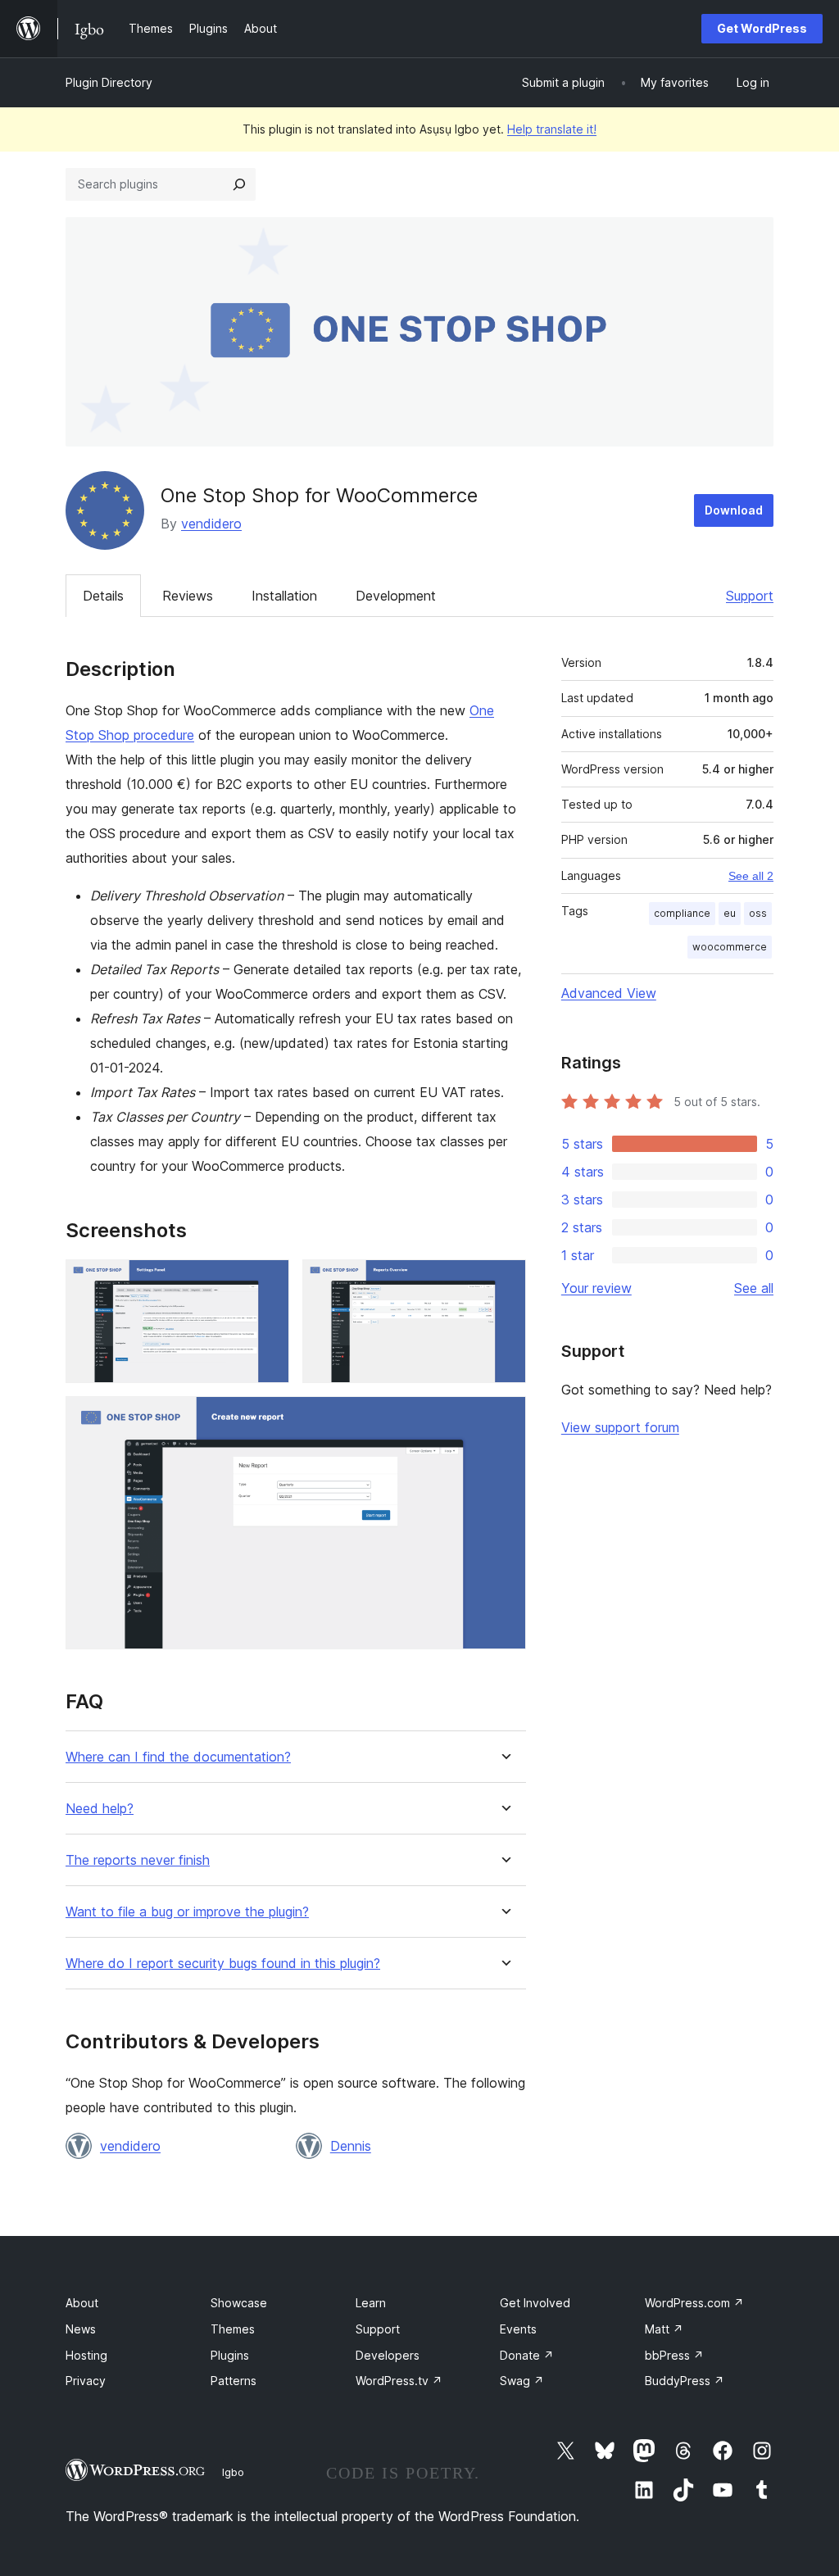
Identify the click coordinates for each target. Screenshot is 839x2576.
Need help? (100, 1809)
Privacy (86, 2381)
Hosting (86, 2355)
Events (518, 2329)
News (81, 2329)
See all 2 (751, 876)
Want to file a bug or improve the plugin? (187, 1912)
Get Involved (535, 2303)
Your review (596, 1288)
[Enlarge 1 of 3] (267, 1281)
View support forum (620, 1427)
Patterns (234, 2381)
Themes (233, 2329)
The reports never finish (138, 1860)
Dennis (351, 2146)
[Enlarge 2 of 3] (504, 1281)
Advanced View (609, 993)
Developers (388, 2355)
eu (730, 913)
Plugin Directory (109, 82)
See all (754, 1288)
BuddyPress (685, 2381)
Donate (527, 2355)
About (82, 2303)
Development (396, 596)
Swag (522, 2381)
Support (750, 596)
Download (734, 510)
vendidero (211, 524)
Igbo (233, 2472)
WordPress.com (694, 2303)
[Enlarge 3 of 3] (504, 1418)
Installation (284, 596)
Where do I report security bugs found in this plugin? (223, 1964)
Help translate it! (552, 129)
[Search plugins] (239, 184)
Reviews (188, 596)
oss (758, 913)
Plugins (230, 2355)
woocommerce (730, 947)
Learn (371, 2303)
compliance (682, 913)
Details (103, 596)
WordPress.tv (399, 2381)
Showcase (239, 2303)
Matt (664, 2329)
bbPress (674, 2355)
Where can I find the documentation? (178, 1757)
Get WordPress (762, 28)
